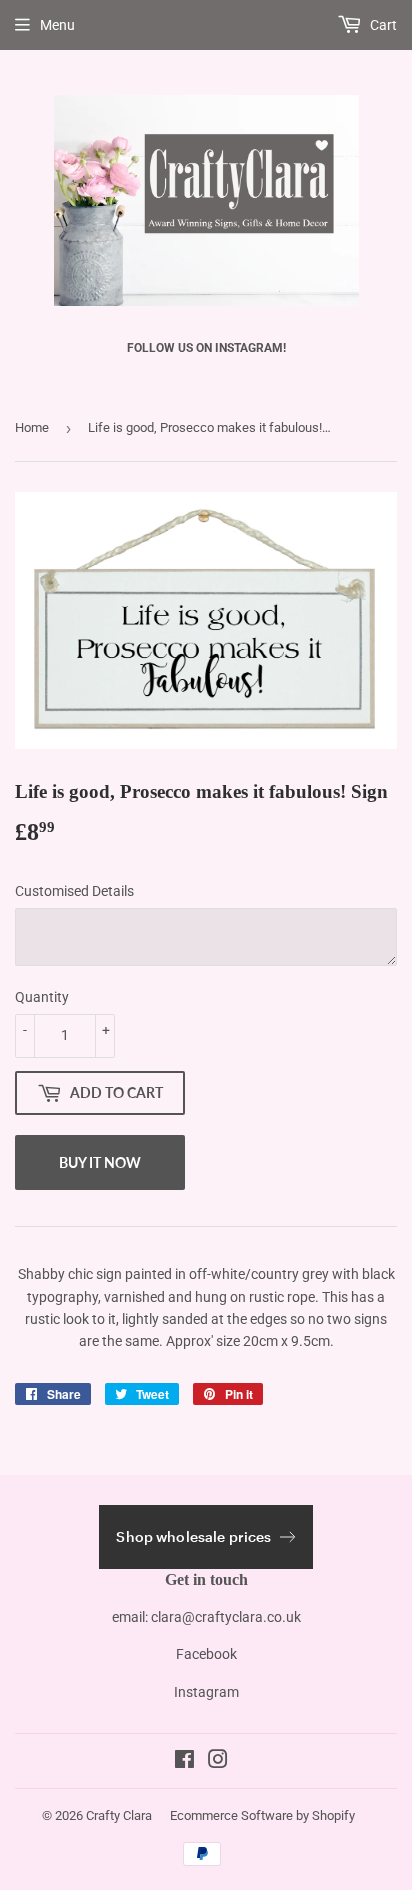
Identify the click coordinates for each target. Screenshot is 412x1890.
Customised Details (74, 891)
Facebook (206, 1654)
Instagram (206, 1692)
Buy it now (100, 1162)
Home (32, 427)
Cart (382, 25)
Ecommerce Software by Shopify (262, 1815)
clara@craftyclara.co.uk (226, 1617)
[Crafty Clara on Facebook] (184, 1762)
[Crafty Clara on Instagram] (218, 1762)
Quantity (42, 997)
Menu (57, 25)
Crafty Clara (119, 1815)
